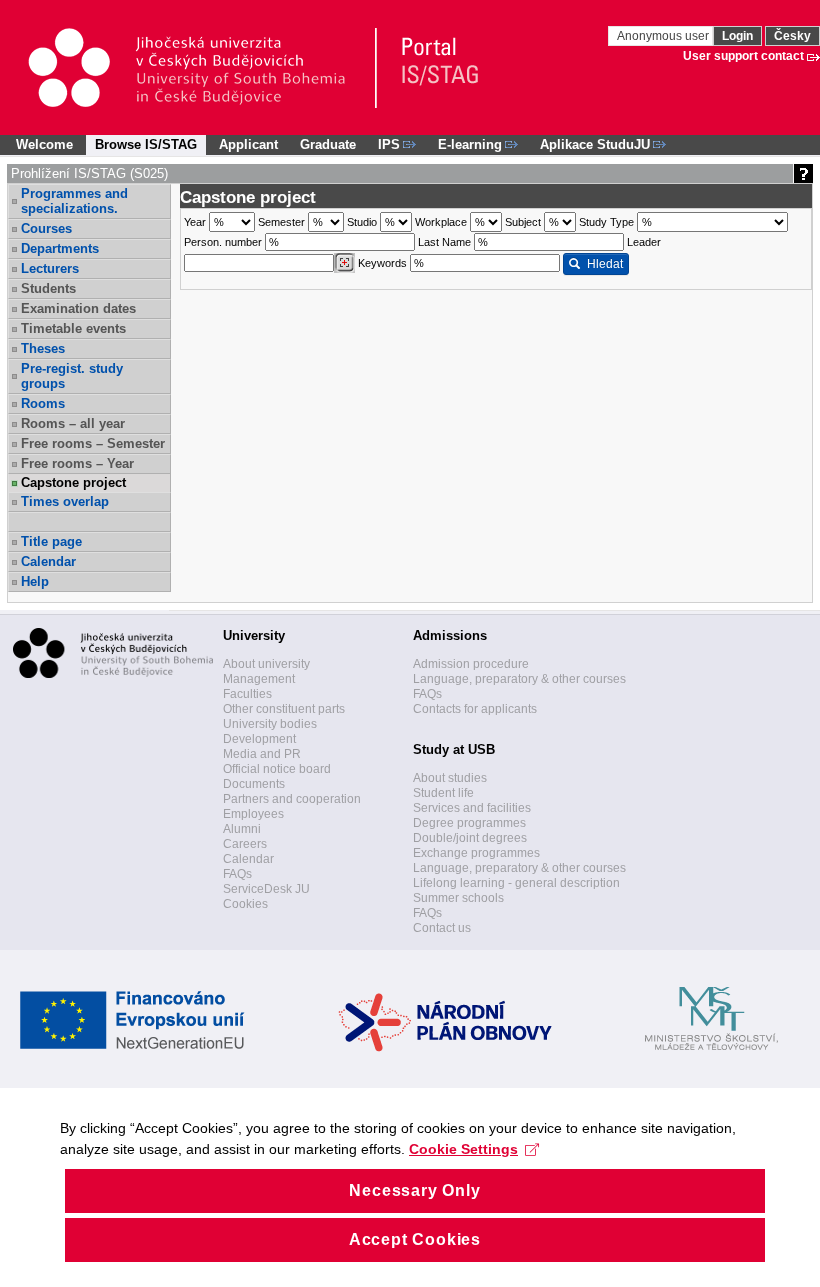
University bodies (270, 724)
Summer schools (458, 898)
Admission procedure (471, 664)
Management (259, 679)
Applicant (248, 144)
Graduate (328, 144)
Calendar (48, 561)
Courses (46, 228)
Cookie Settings (463, 1149)
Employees (253, 814)
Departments (60, 248)
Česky (792, 36)
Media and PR (262, 754)
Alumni (242, 829)
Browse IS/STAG (146, 144)
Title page (51, 541)
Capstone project (73, 482)
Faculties (247, 694)
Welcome (44, 144)
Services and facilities (472, 808)
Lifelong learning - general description (516, 883)
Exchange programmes (476, 853)
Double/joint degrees (470, 838)
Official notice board (277, 769)
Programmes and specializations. (74, 201)
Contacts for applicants (475, 709)
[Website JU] (201, 68)
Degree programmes (469, 823)
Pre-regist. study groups (72, 376)
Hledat (605, 264)
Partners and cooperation (292, 799)
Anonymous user (664, 36)
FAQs (237, 874)
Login (737, 36)
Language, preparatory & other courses (519, 679)
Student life (443, 793)
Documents (254, 784)
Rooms (43, 403)
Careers (245, 844)
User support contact (743, 56)
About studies (450, 778)
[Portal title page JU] (431, 68)
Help (35, 581)
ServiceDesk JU (266, 889)
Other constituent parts (284, 709)
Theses (43, 348)
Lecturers (50, 268)
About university (266, 664)
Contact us (442, 928)
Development (259, 739)
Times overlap (65, 501)
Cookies (245, 904)
